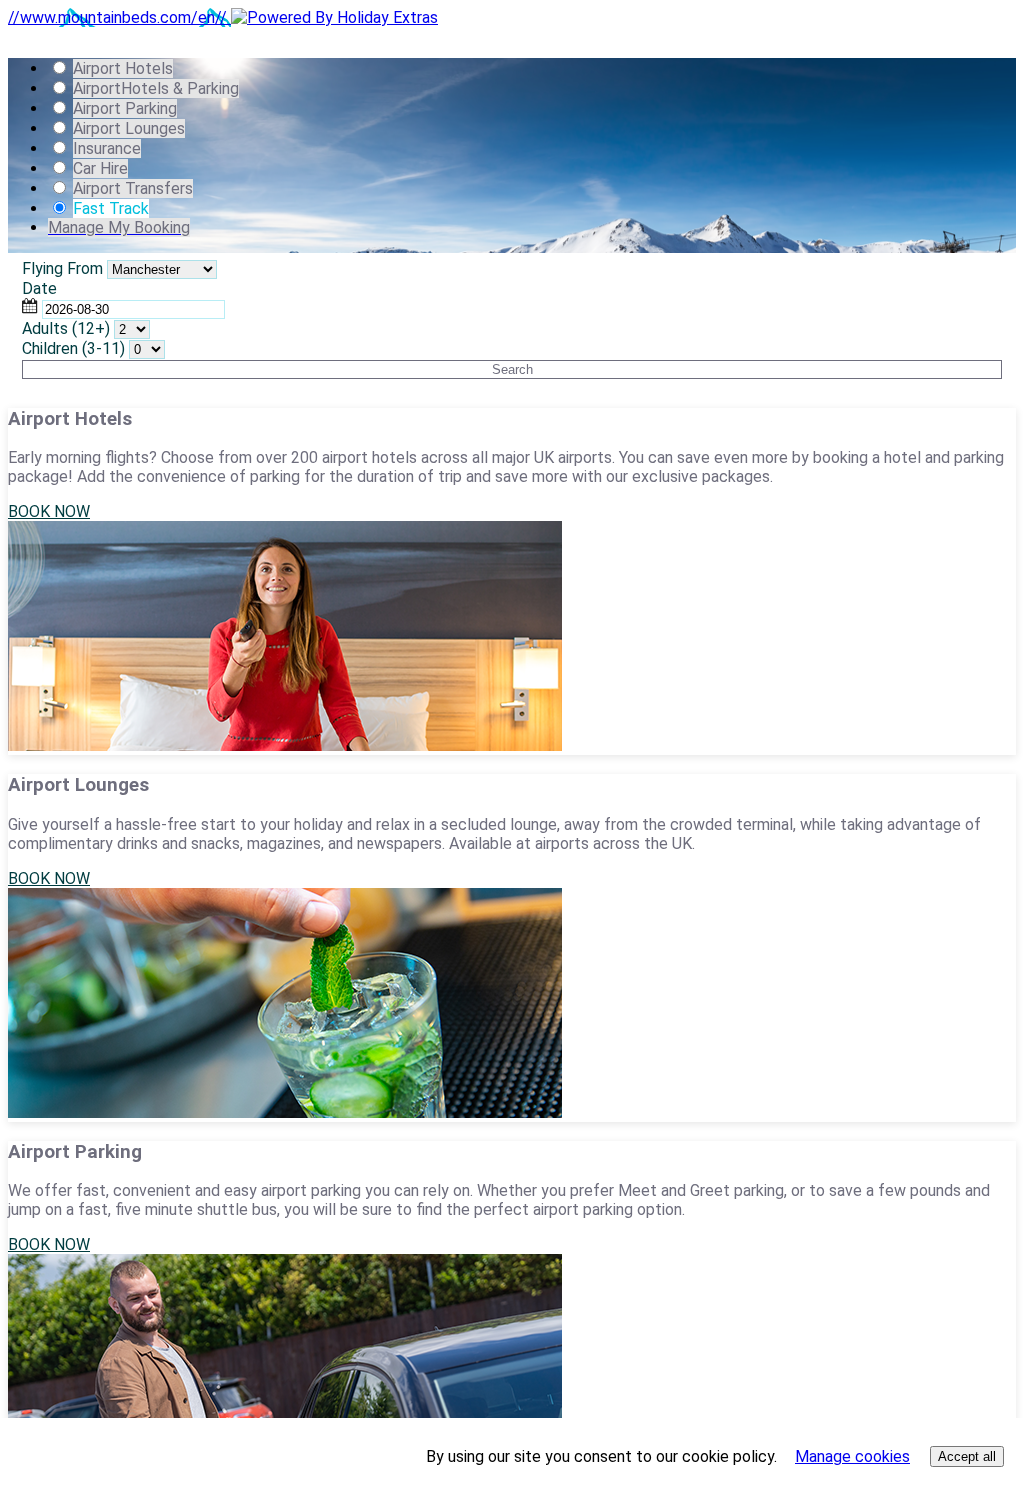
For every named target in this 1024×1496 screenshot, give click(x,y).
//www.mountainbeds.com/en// (119, 17)
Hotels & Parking (156, 88)
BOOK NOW (49, 511)
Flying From (62, 268)
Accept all (967, 1456)
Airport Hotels (123, 68)
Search (512, 369)
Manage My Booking (119, 227)
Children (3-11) (73, 348)
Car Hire (100, 168)
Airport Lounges (129, 128)
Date (39, 288)
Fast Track (111, 208)
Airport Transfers (133, 188)
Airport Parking (125, 108)
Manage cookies (852, 1456)
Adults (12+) (66, 328)
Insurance (107, 148)
